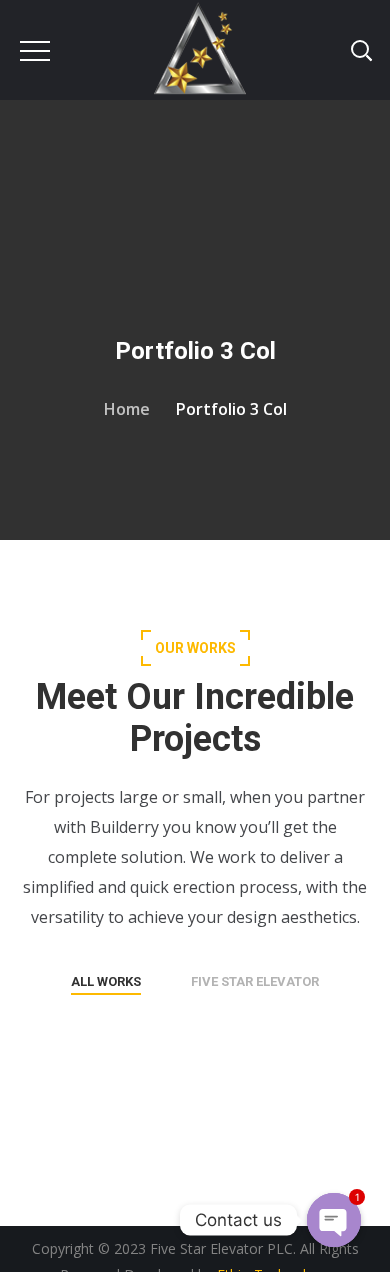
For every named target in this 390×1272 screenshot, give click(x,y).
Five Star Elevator (255, 981)
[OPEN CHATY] (334, 1220)
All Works (106, 981)
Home (127, 409)
